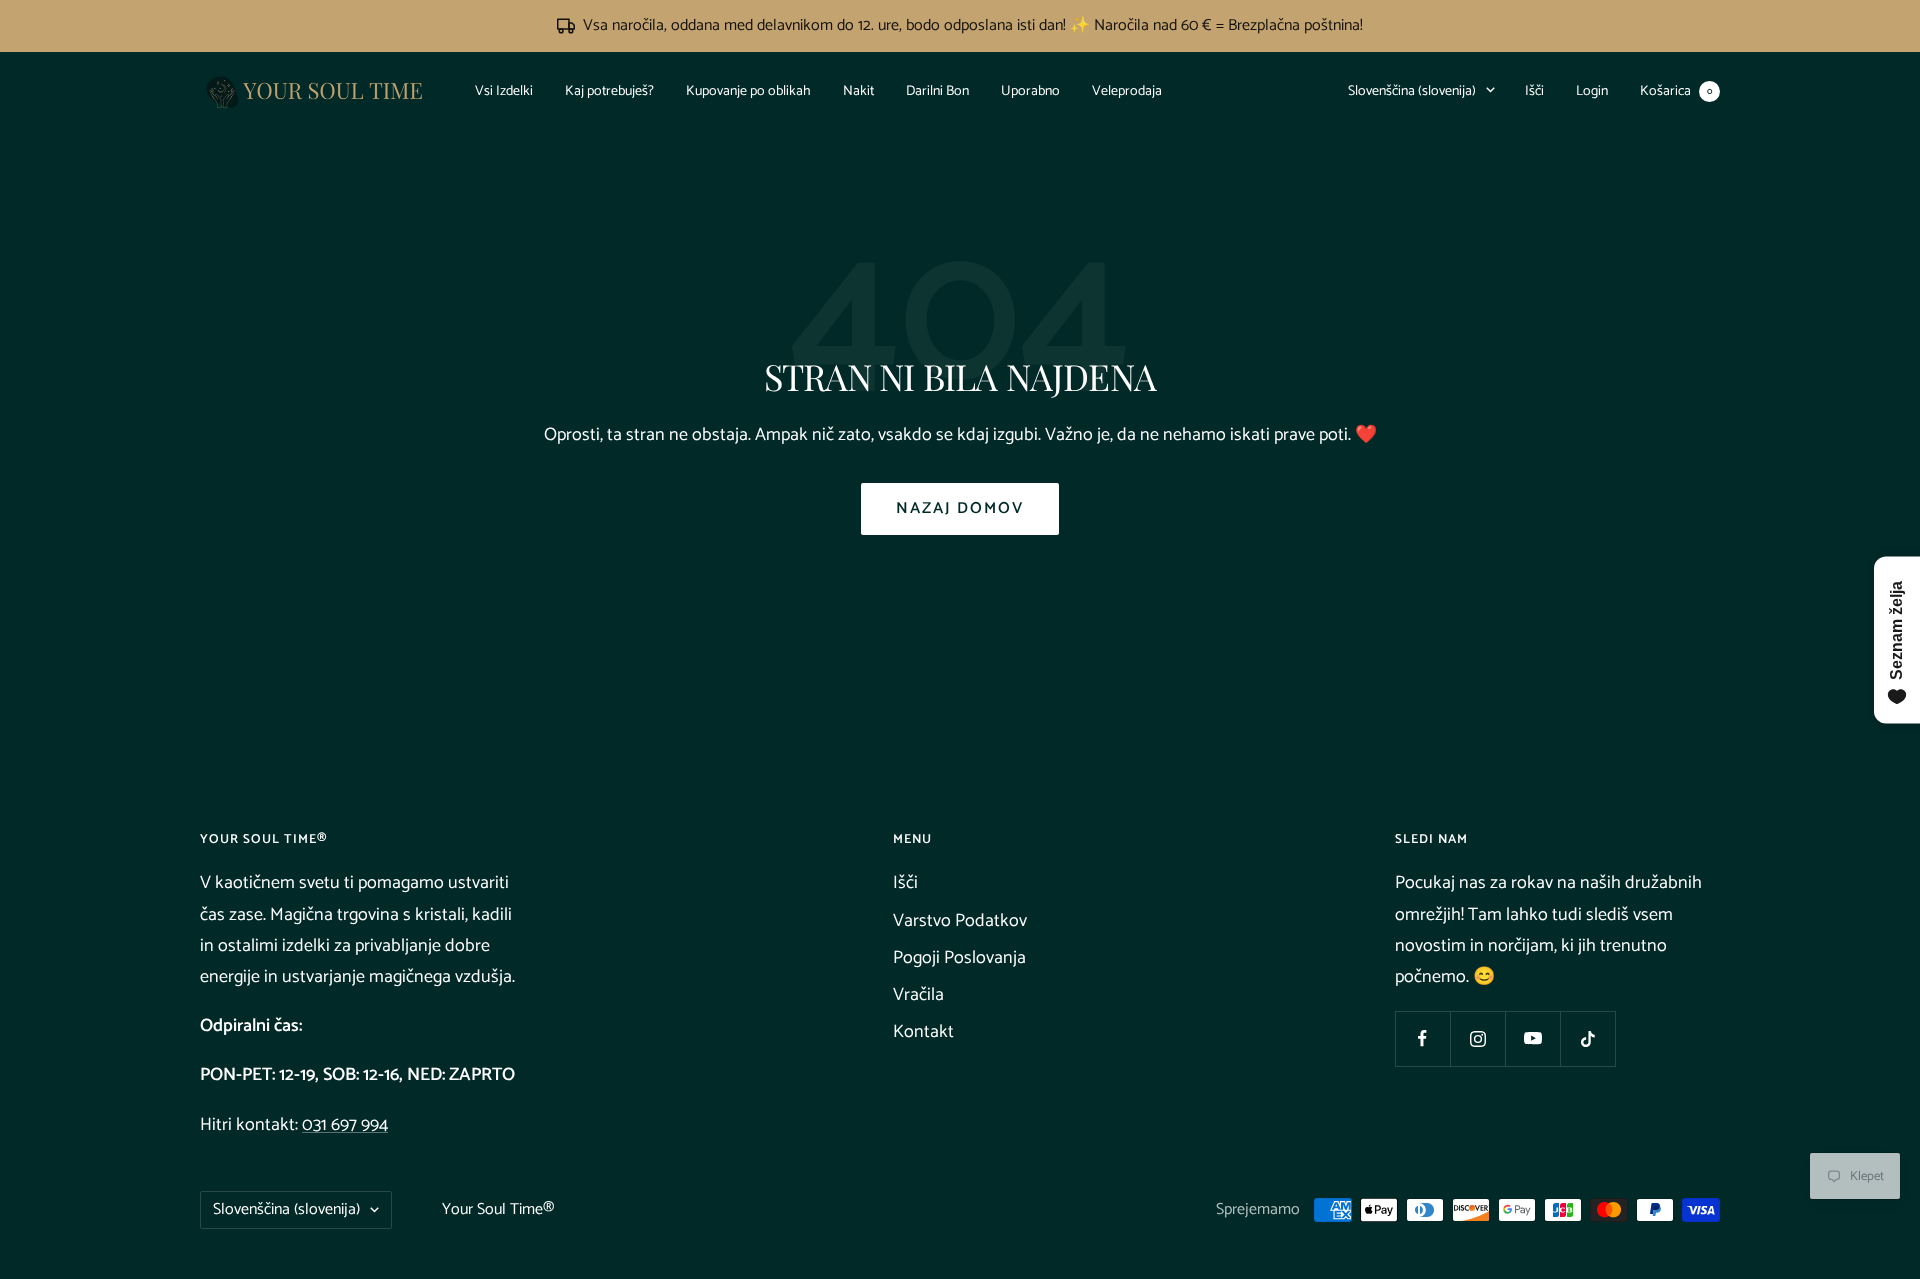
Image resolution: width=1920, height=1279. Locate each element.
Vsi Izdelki (504, 90)
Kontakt (923, 1032)
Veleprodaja (1127, 90)
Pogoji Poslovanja (959, 958)
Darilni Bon (937, 90)
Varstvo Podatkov (960, 921)
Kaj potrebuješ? (609, 90)
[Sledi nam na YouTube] (1532, 1038)
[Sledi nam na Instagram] (1477, 1038)
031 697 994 (345, 1125)
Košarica (1676, 90)
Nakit (858, 90)
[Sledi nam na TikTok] (1587, 1038)
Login (1592, 90)
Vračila (918, 995)
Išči (1534, 90)
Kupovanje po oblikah (748, 90)
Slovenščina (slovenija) (1412, 90)
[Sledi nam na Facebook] (1422, 1038)
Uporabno (1030, 90)
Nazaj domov (960, 508)
